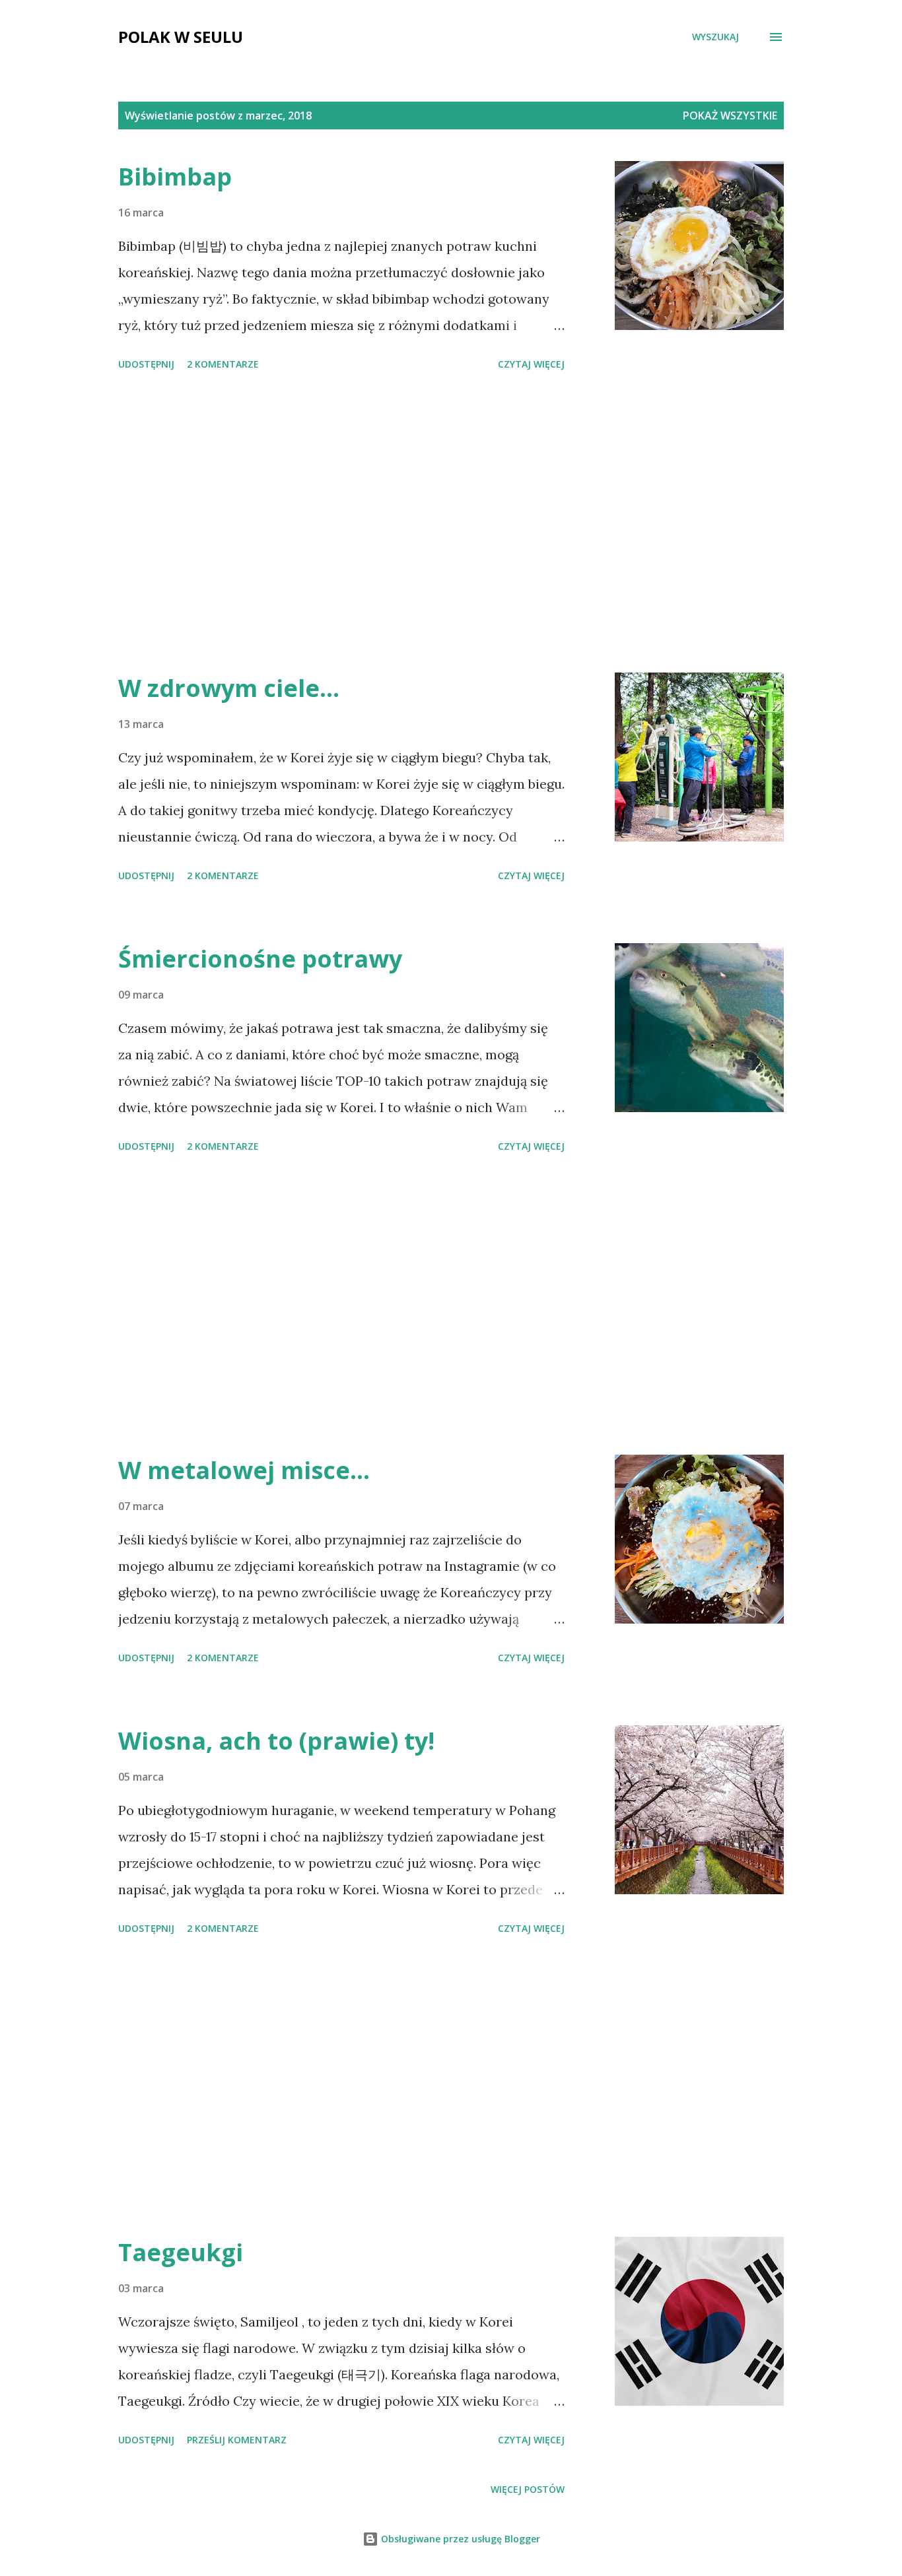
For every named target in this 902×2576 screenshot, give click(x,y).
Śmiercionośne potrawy (260, 959)
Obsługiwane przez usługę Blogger (459, 2539)
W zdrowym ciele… (229, 688)
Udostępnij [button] (146, 364)
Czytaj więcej (531, 364)
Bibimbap (175, 177)
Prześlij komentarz (237, 2440)
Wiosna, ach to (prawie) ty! (276, 1741)
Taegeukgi (181, 2252)
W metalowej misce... (244, 1470)
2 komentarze (223, 364)
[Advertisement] (341, 524)
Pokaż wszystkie (730, 116)
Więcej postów (528, 2489)
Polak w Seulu (181, 37)
